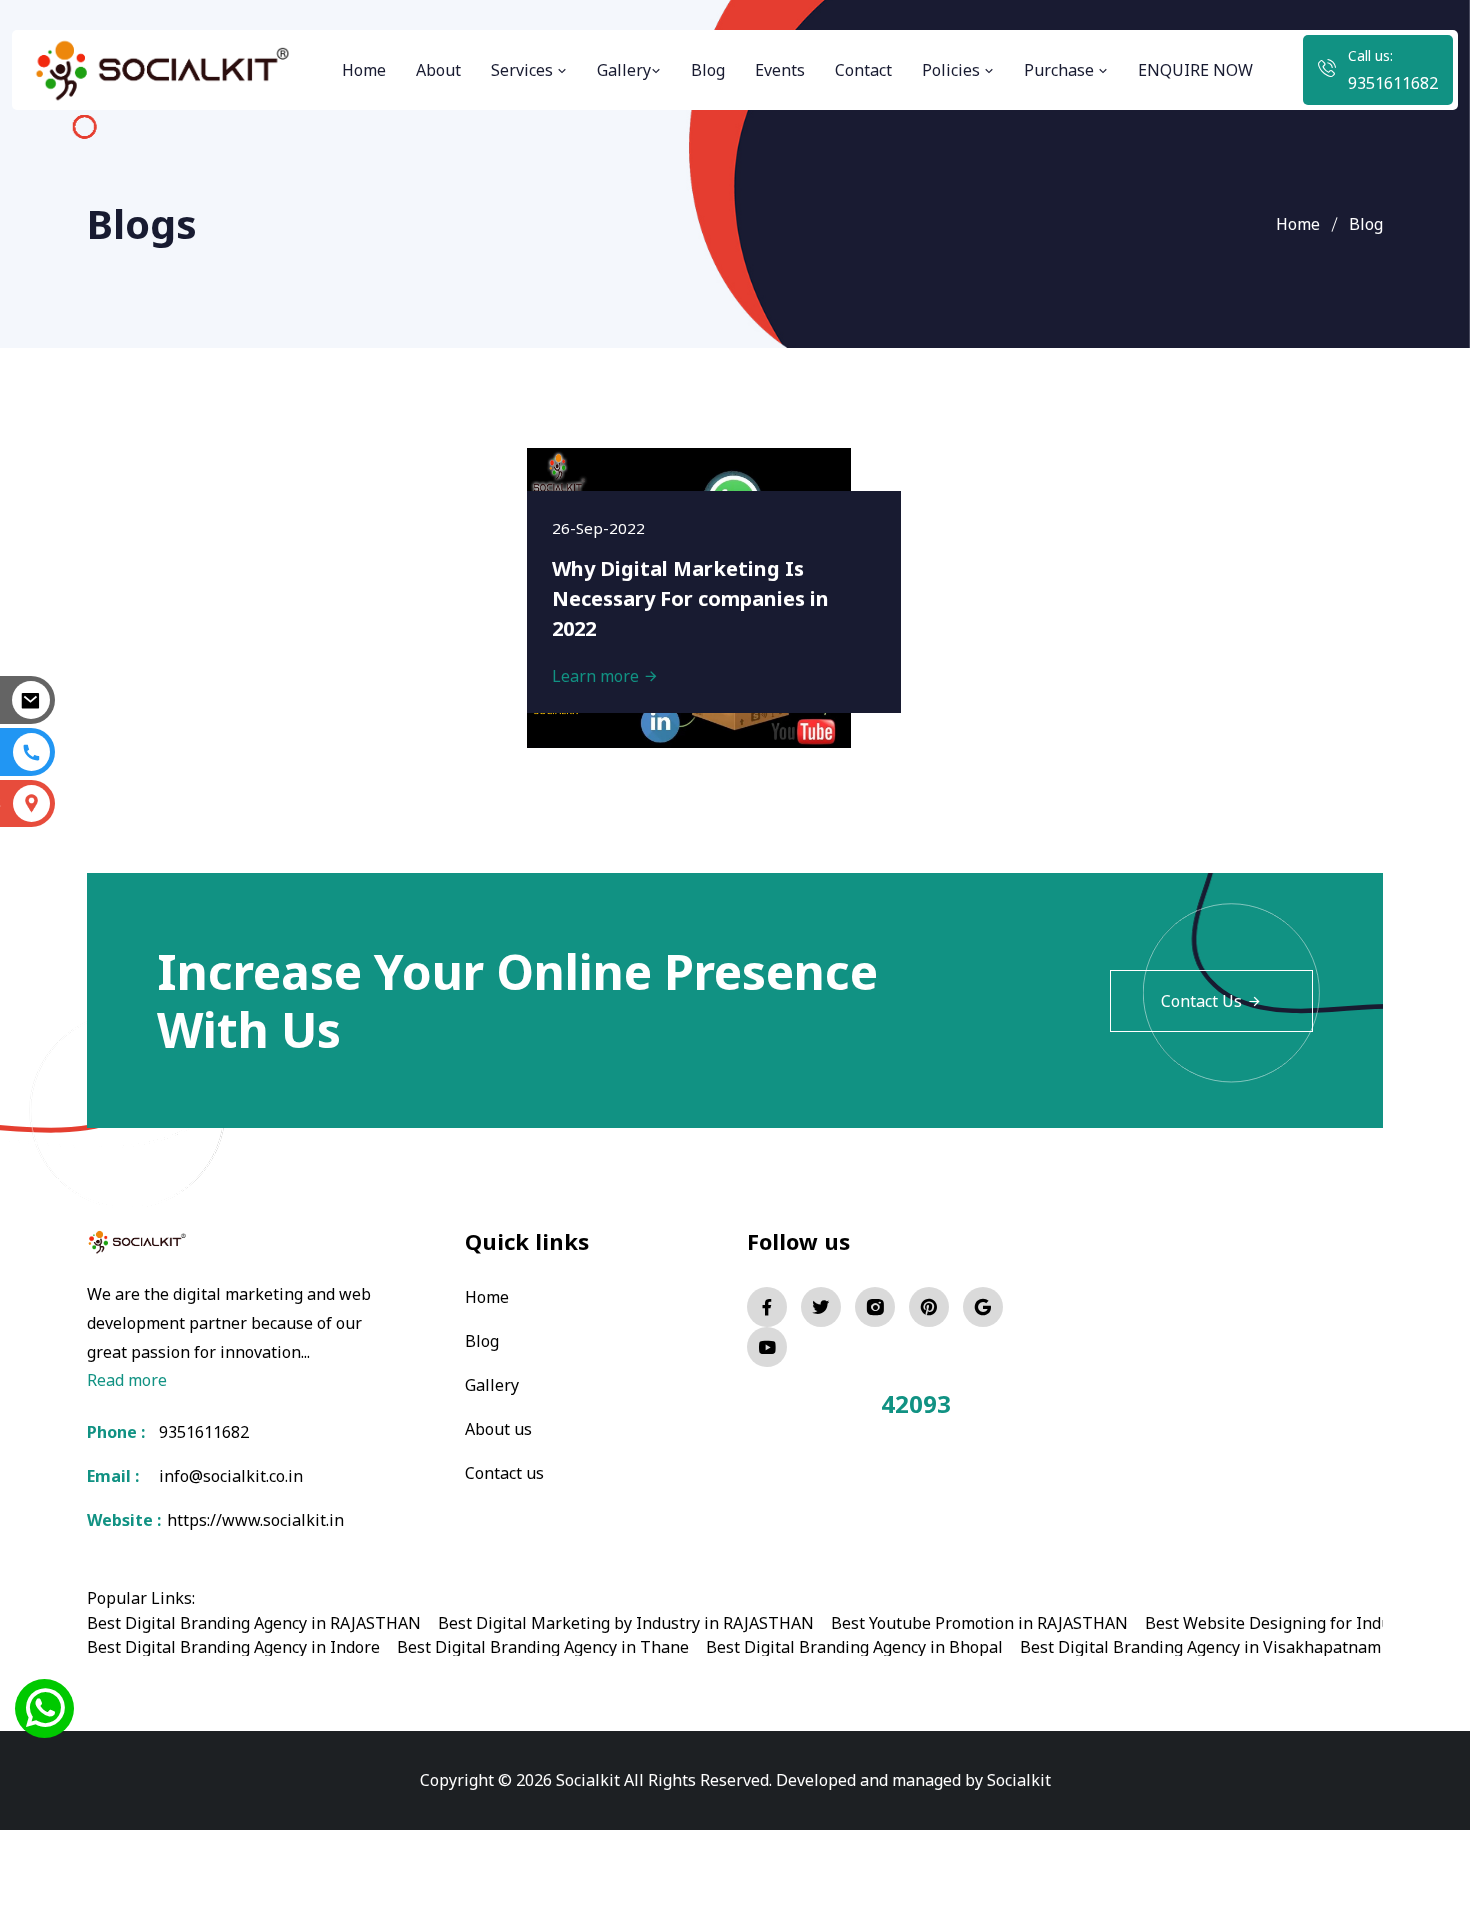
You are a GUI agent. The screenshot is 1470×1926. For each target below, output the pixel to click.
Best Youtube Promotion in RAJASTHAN (979, 1623)
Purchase (1061, 70)
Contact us (504, 1473)
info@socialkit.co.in (231, 1476)
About (438, 70)
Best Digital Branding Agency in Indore (233, 1647)
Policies (953, 70)
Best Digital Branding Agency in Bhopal (854, 1647)
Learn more (597, 676)
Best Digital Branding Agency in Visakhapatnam (1200, 1647)
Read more (127, 1380)
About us (498, 1429)
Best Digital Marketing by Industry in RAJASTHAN (626, 1623)
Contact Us (1201, 1001)
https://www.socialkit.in (251, 1520)
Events (780, 70)
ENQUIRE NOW (1195, 70)
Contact (863, 70)
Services (524, 70)
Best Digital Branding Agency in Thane (543, 1647)
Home (364, 70)
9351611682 (1393, 83)
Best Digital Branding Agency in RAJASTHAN (254, 1623)
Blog (708, 70)
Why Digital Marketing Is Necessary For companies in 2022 (690, 598)
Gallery (624, 70)
